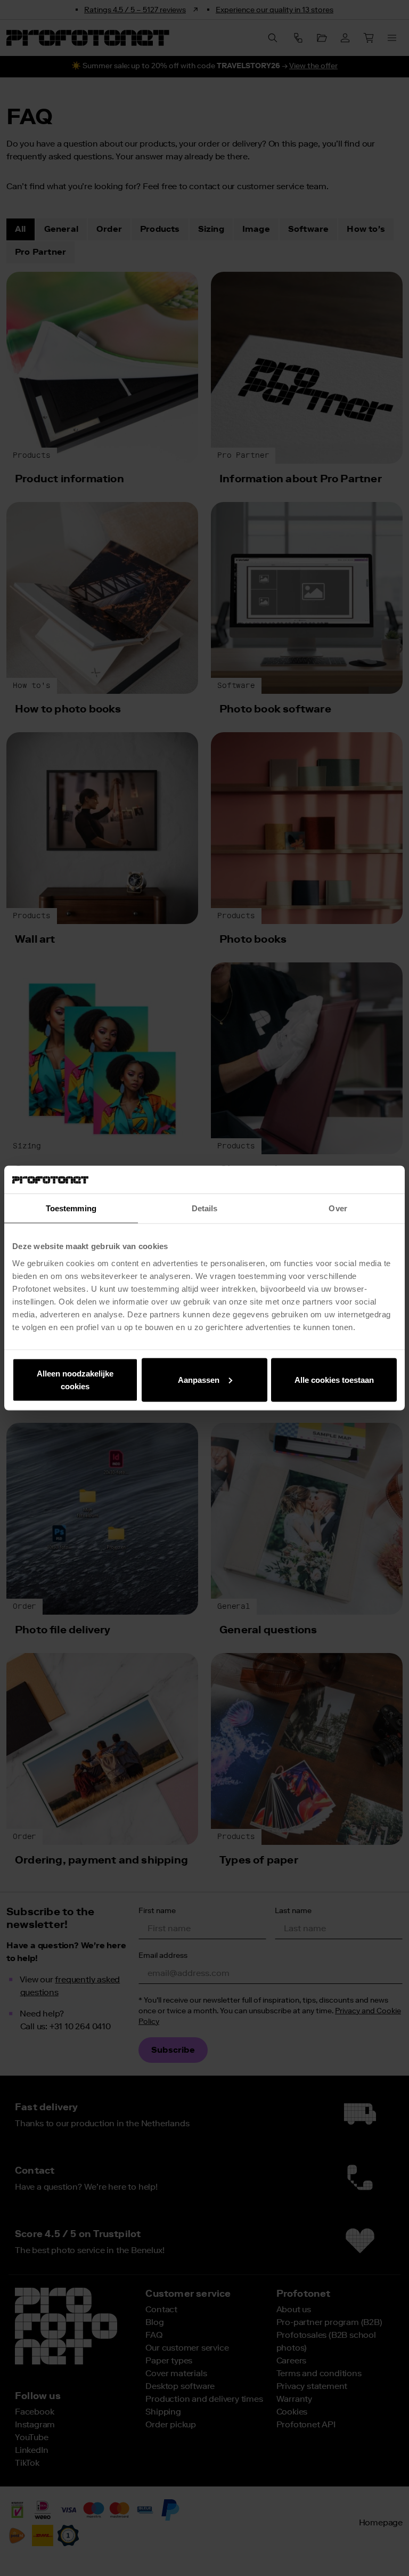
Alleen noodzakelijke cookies (75, 1379)
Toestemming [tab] (71, 1208)
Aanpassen (199, 1379)
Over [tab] (338, 1208)
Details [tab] (205, 1208)
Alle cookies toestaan (334, 1379)
